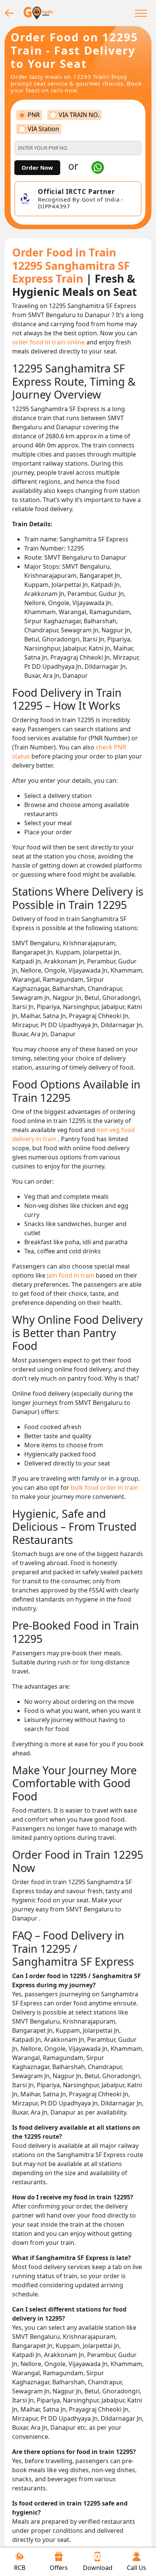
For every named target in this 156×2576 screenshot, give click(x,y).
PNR (34, 115)
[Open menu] (141, 13)
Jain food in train (71, 1275)
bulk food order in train (105, 1487)
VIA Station (43, 129)
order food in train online (49, 342)
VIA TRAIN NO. (79, 115)
